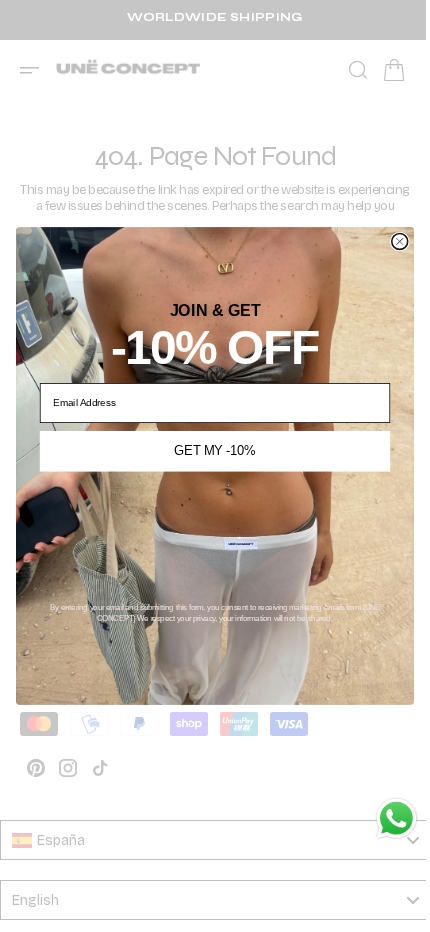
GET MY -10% (207, 451)
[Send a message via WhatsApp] (381, 818)
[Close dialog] (392, 241)
